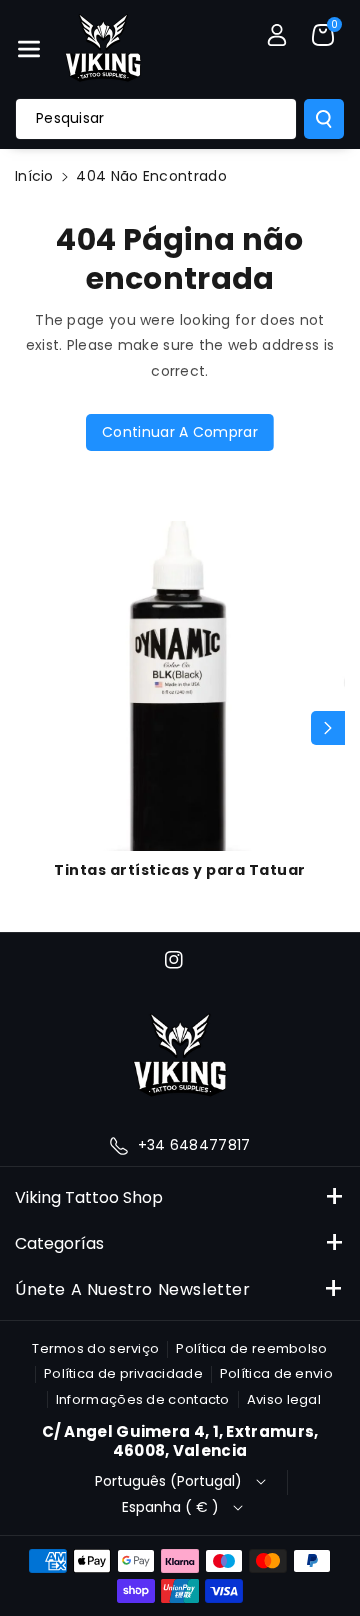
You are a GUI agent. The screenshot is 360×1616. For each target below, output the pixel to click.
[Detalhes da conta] (277, 35)
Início (34, 176)
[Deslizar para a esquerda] (32, 728)
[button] (29, 49)
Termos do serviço (95, 1348)
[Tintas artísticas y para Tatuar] (180, 686)
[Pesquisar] (324, 119)
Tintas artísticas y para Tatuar (180, 870)
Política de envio (276, 1373)
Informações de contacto (143, 1399)
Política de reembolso (251, 1348)
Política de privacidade (123, 1373)
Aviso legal (284, 1399)
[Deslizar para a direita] (328, 728)
